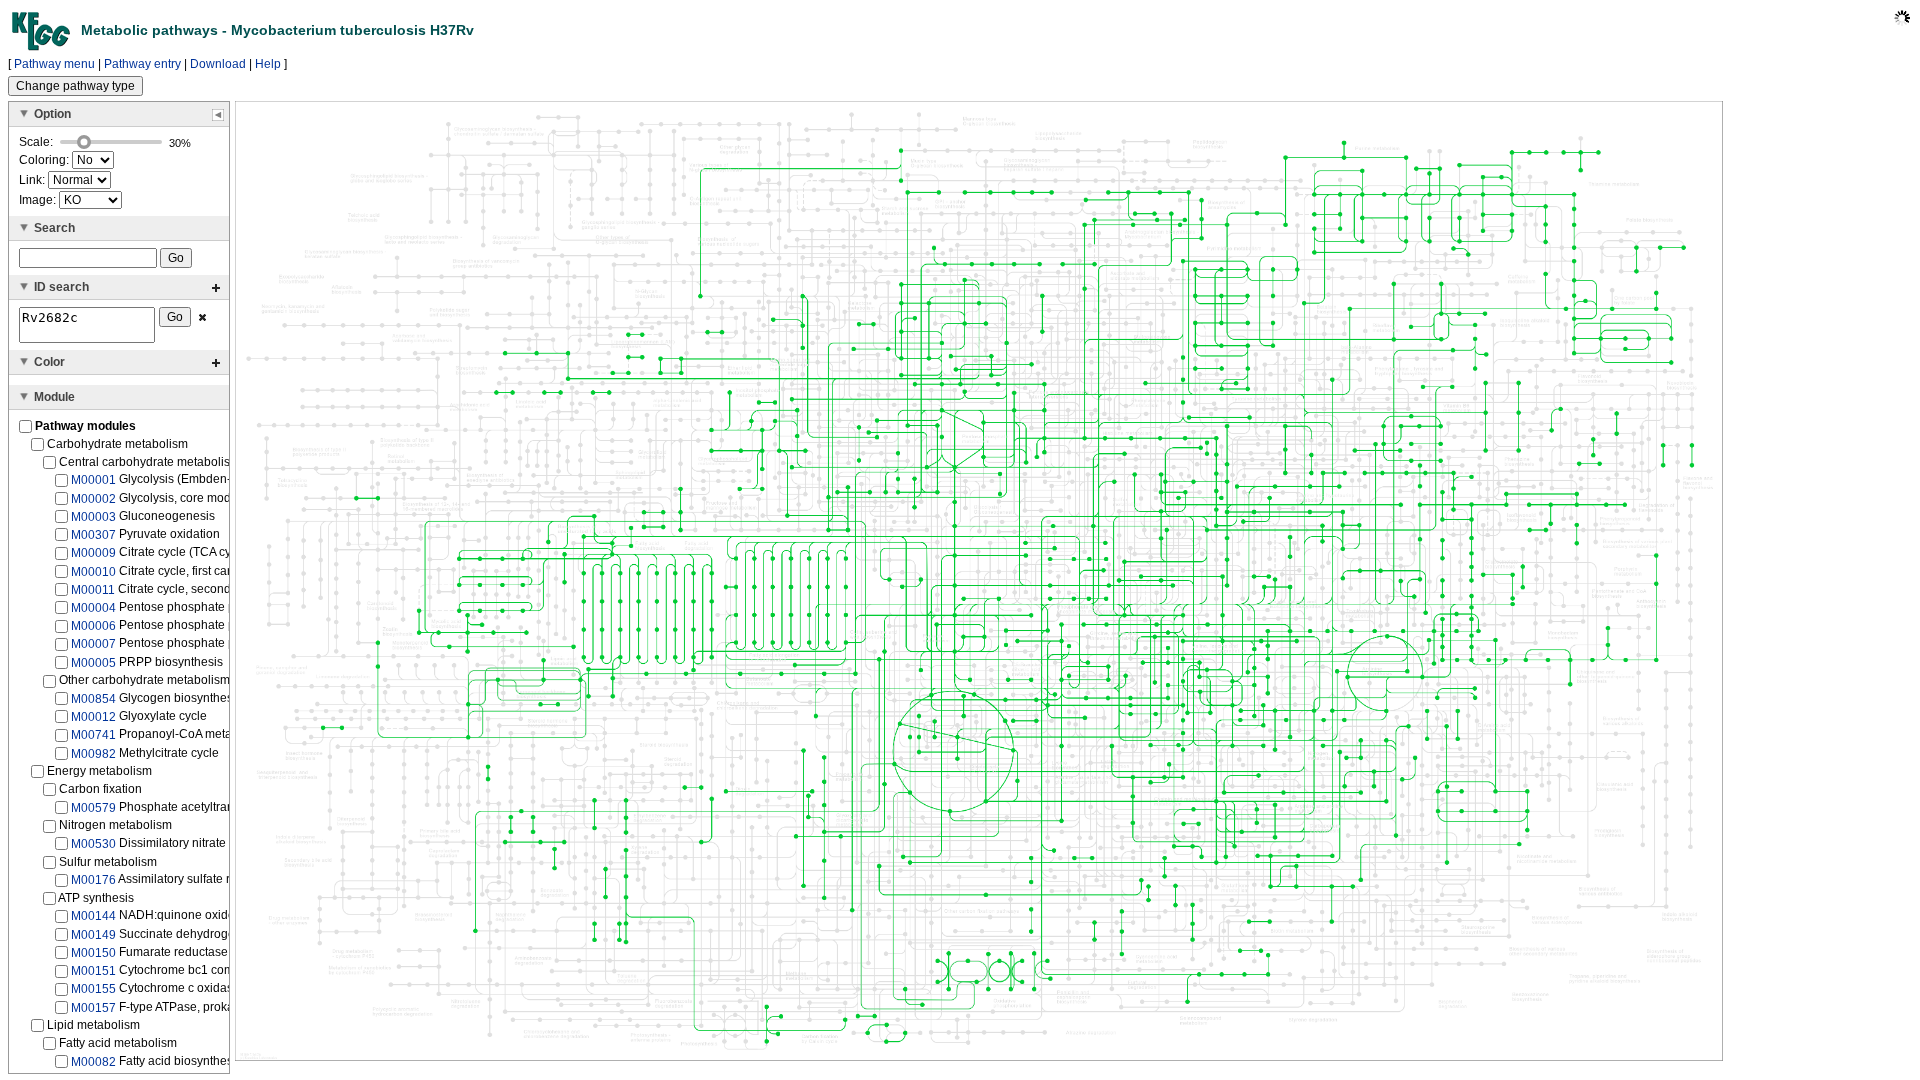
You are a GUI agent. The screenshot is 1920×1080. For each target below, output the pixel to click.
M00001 (93, 480)
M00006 (93, 626)
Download (218, 64)
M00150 (93, 953)
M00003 (93, 517)
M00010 (93, 571)
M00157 (93, 1007)
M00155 (93, 989)
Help (268, 64)
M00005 (93, 663)
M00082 (93, 1062)
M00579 (93, 808)
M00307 (93, 535)
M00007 (93, 644)
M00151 (93, 971)
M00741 (93, 735)
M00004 (93, 608)
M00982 (93, 753)
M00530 (93, 844)
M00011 (93, 590)
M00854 (93, 699)
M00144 (93, 916)
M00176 (93, 880)
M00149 (93, 935)
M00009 (93, 553)
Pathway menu (54, 64)
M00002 (93, 498)
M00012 (93, 717)
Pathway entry (142, 64)
